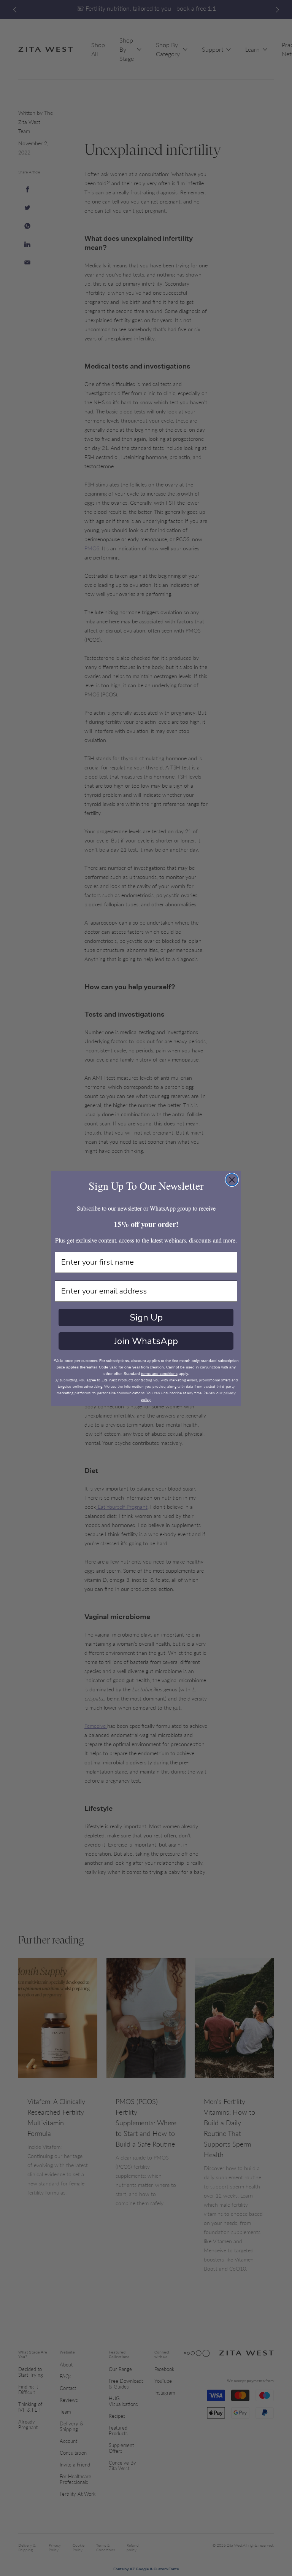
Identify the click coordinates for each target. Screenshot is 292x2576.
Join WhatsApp (146, 1341)
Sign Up (146, 1317)
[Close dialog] (232, 1180)
